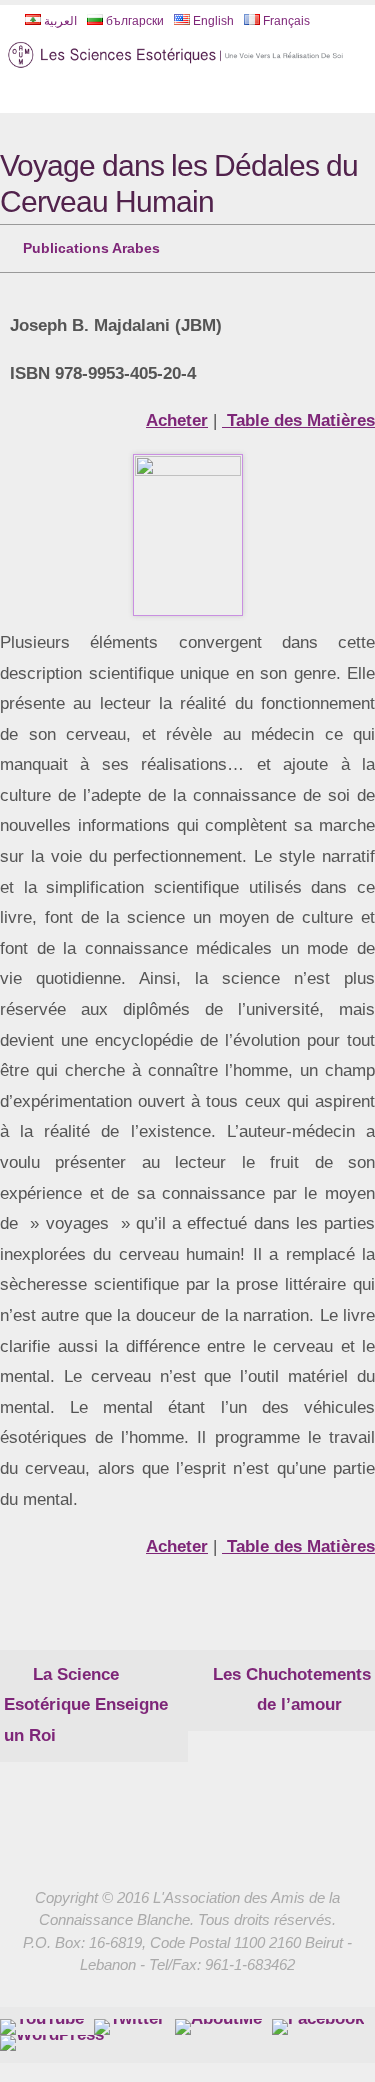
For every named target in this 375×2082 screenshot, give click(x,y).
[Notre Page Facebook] (218, 2021)
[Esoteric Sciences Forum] (318, 2021)
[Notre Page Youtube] (42, 2021)
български (133, 21)
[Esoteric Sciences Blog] (52, 2037)
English (212, 21)
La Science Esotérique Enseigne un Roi (86, 1699)
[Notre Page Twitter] (129, 2021)
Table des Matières (298, 415)
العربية (59, 21)
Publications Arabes (91, 246)
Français (285, 21)
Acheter (177, 415)
